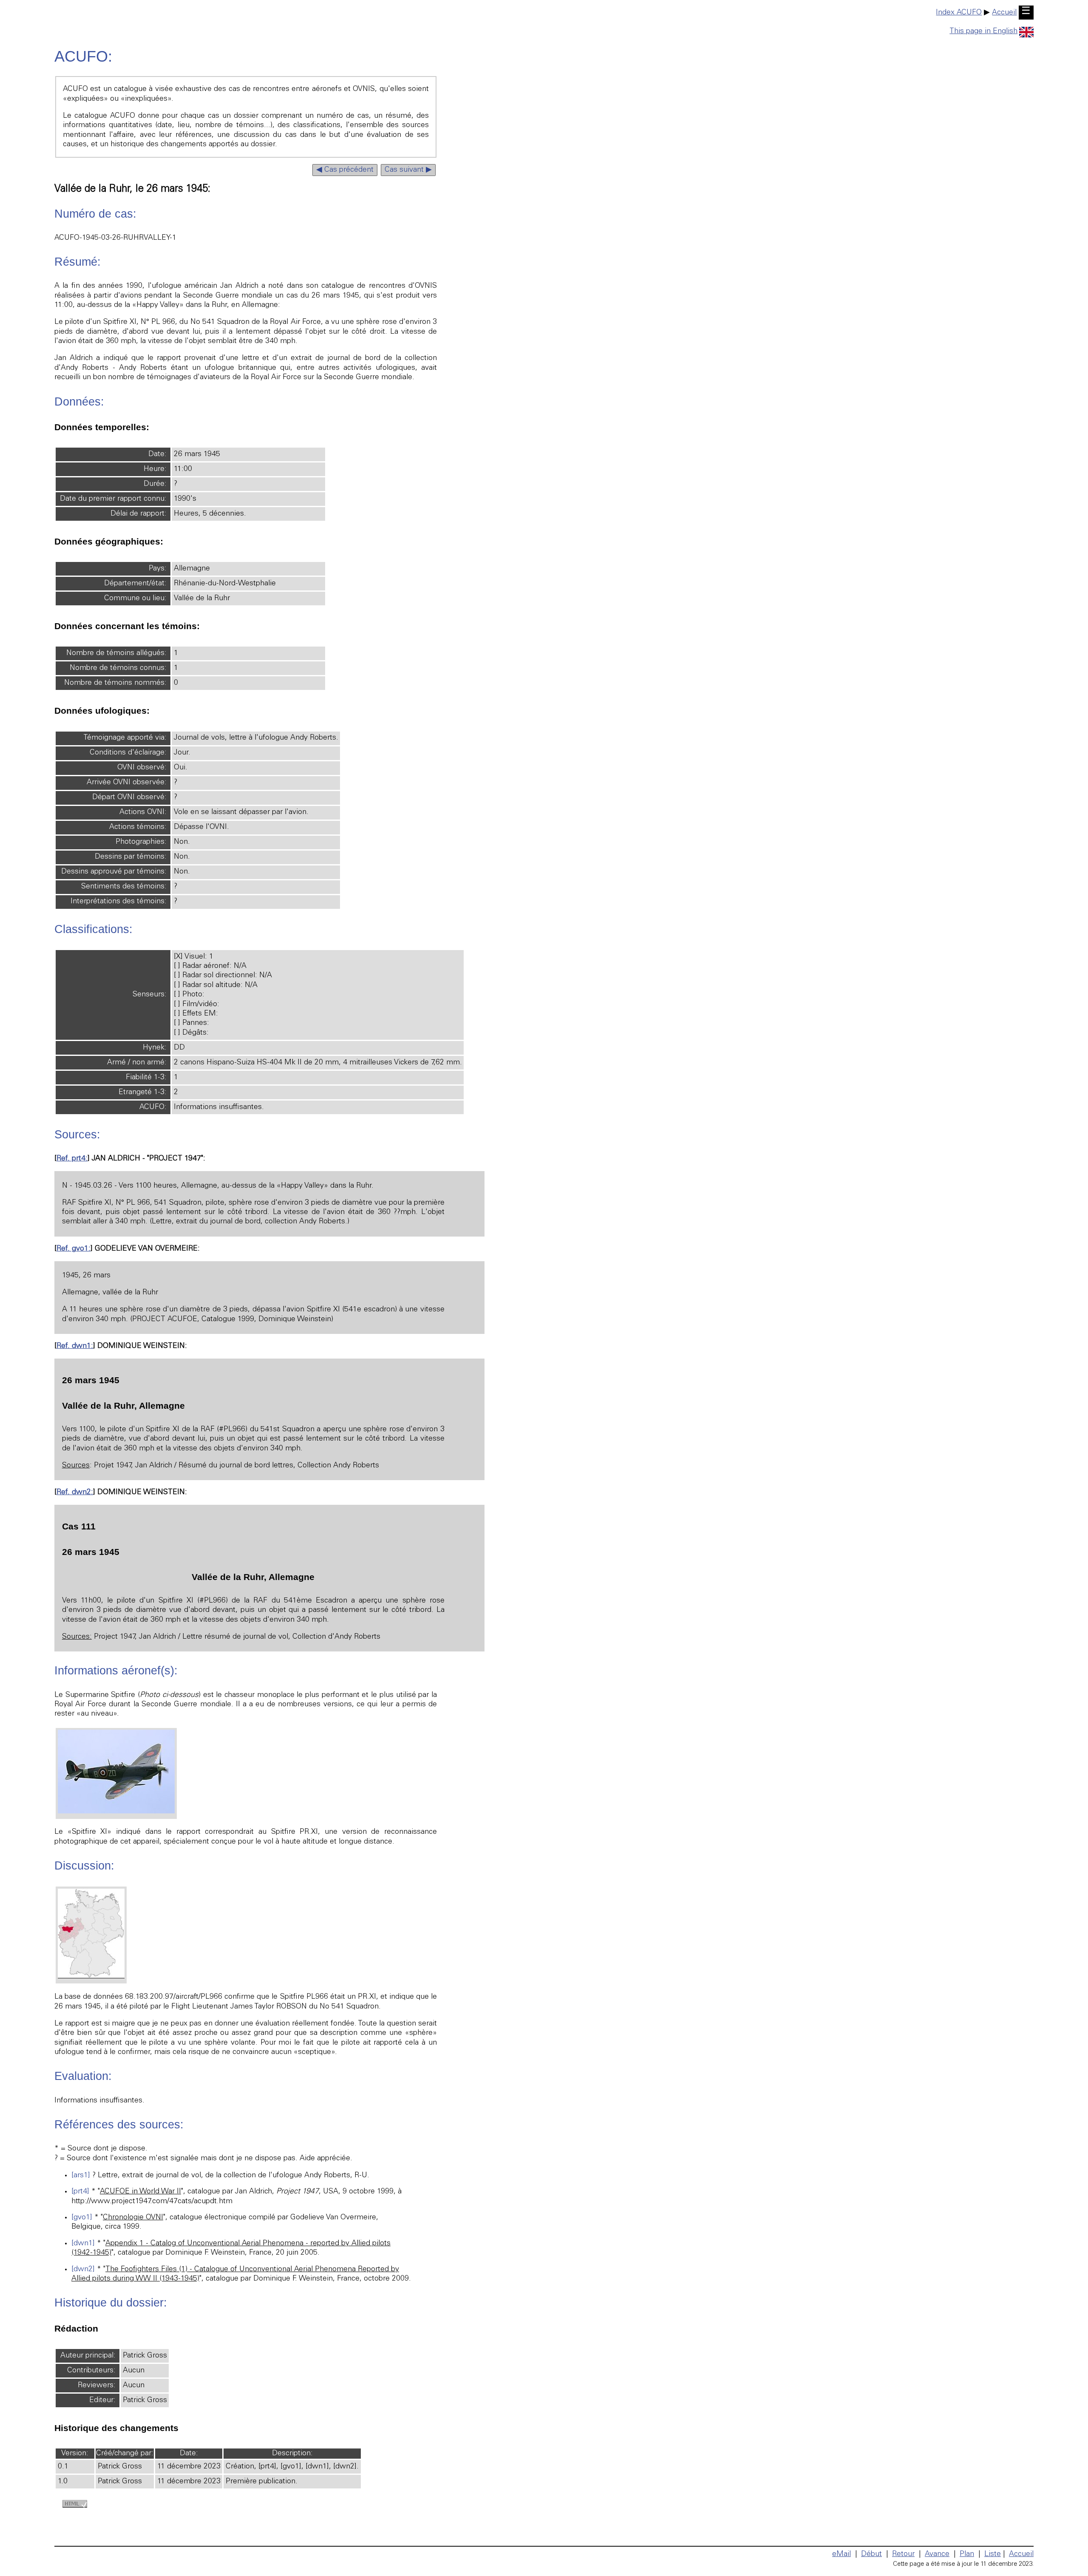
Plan (967, 2554)
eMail (841, 2554)
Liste (993, 2554)
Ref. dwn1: (75, 1346)
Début (871, 2554)
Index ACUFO (959, 13)
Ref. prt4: (72, 1159)
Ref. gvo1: (74, 1249)
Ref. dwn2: (75, 1492)
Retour (903, 2554)
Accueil (1004, 13)
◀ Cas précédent (345, 170)
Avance (937, 2554)
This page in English (983, 31)
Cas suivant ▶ (408, 170)
